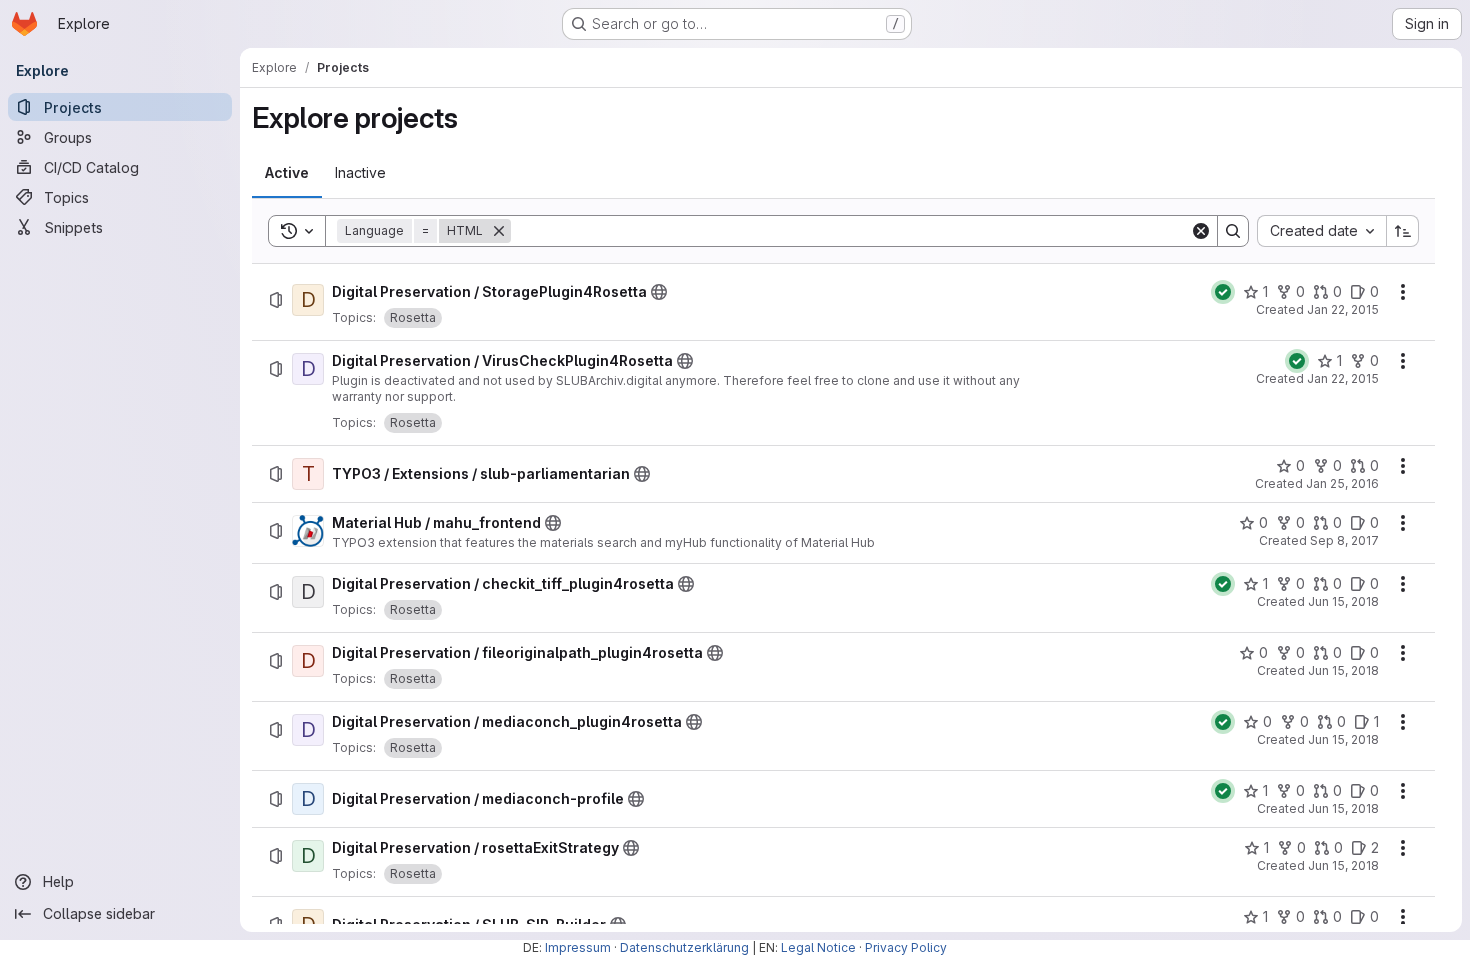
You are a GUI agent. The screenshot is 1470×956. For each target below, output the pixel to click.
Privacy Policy (906, 947)
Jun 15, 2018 (1343, 601)
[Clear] (1201, 231)
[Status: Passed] (1223, 292)
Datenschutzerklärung (684, 947)
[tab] (287, 173)
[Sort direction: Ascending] (1403, 231)
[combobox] (1321, 231)
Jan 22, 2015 (1343, 309)
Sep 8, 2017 (1344, 540)
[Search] (1233, 231)
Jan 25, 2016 (1342, 483)
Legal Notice (818, 947)
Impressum (578, 947)
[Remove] (499, 231)
